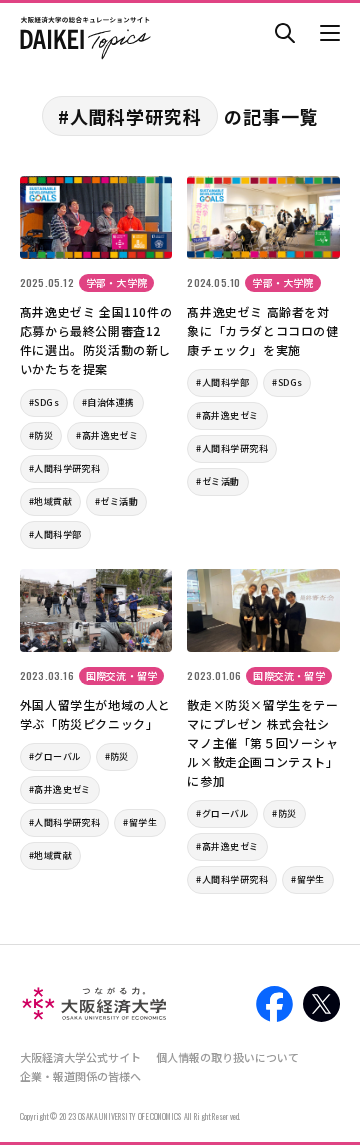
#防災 (41, 435)
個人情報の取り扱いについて (227, 1057)
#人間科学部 (55, 534)
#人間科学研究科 (65, 468)
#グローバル (55, 756)
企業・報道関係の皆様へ (80, 1076)
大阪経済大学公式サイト (80, 1057)
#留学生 (140, 822)
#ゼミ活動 (116, 501)
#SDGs (44, 402)
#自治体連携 (108, 402)
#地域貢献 (50, 501)
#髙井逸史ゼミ (107, 435)
